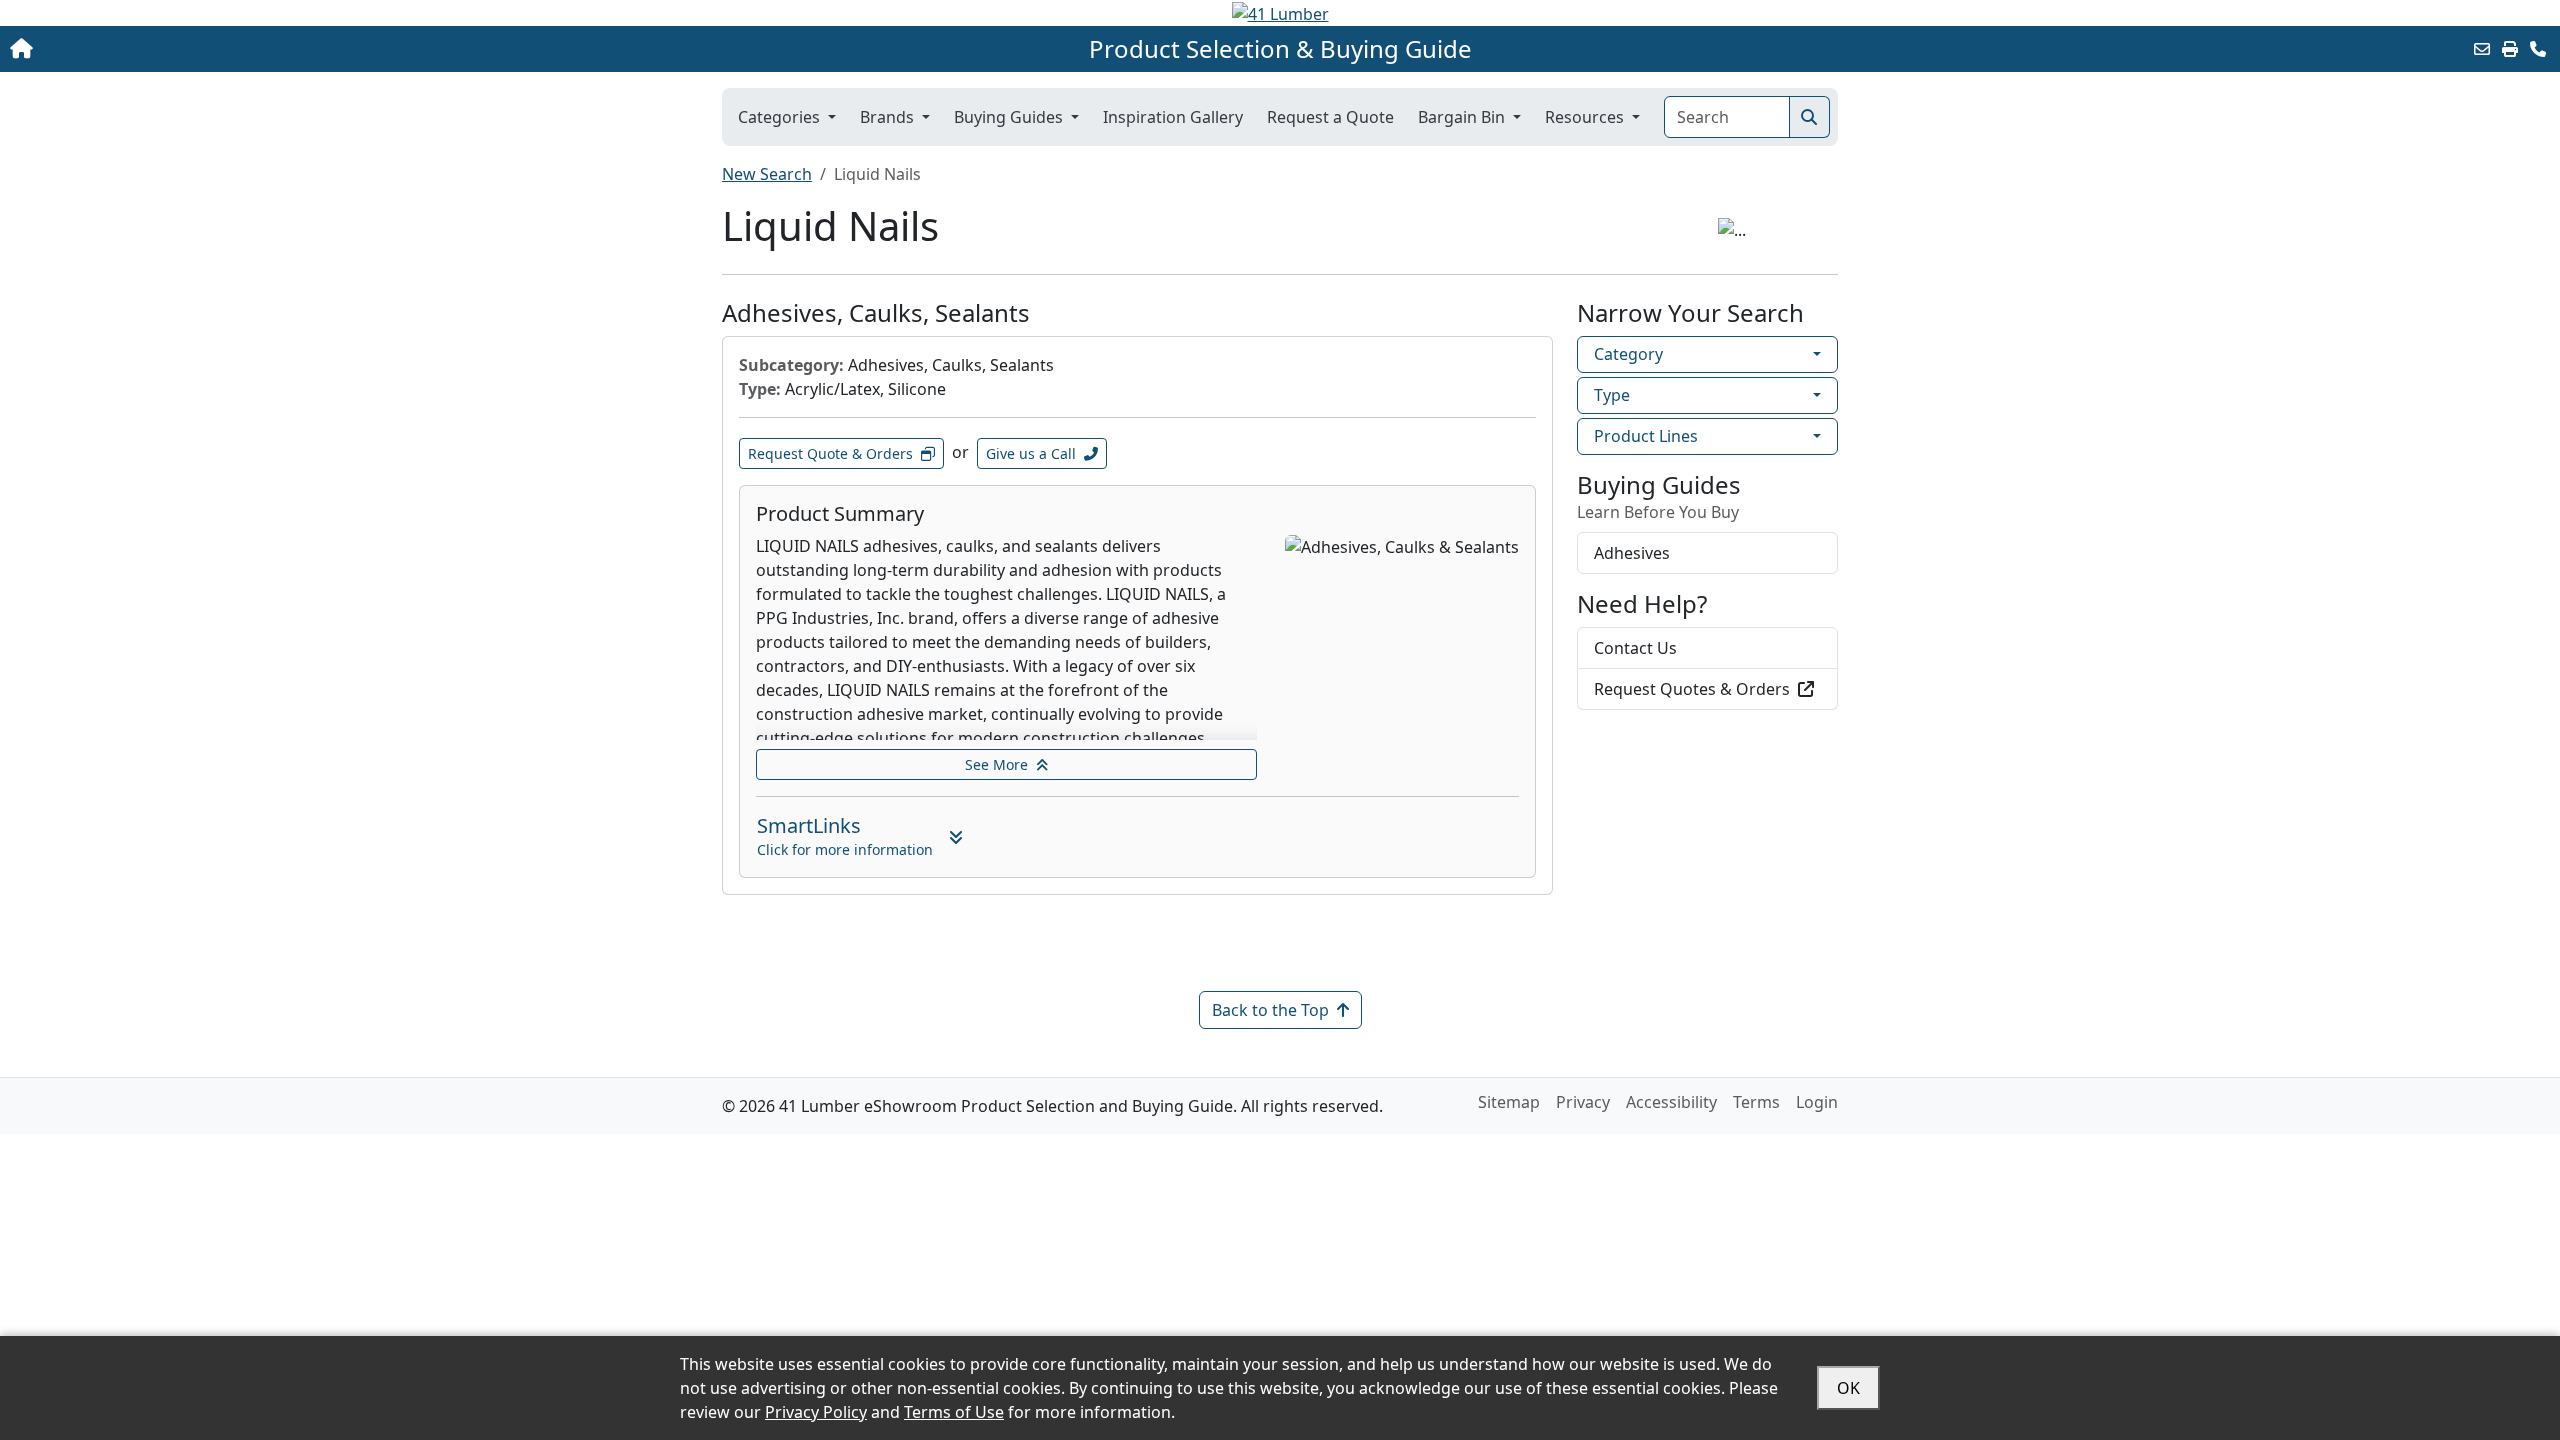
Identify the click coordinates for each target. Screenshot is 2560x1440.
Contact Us (1635, 648)
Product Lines (1646, 436)
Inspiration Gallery (1173, 117)
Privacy (1583, 1102)
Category (1628, 354)
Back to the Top (1270, 1010)
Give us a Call (1031, 453)
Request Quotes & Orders (1692, 689)
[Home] (262, 49)
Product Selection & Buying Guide (1280, 49)
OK (1848, 1388)
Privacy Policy (816, 1412)
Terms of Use (954, 1412)
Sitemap (1509, 1102)
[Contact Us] (2538, 49)
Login (1817, 1102)
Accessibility (1671, 1102)
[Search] (1809, 117)
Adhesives (1632, 553)
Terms (1756, 1102)
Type (1612, 395)
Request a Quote (1330, 117)
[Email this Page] (2482, 49)
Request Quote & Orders (830, 453)
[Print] (2510, 49)
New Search (767, 174)
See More (996, 764)
